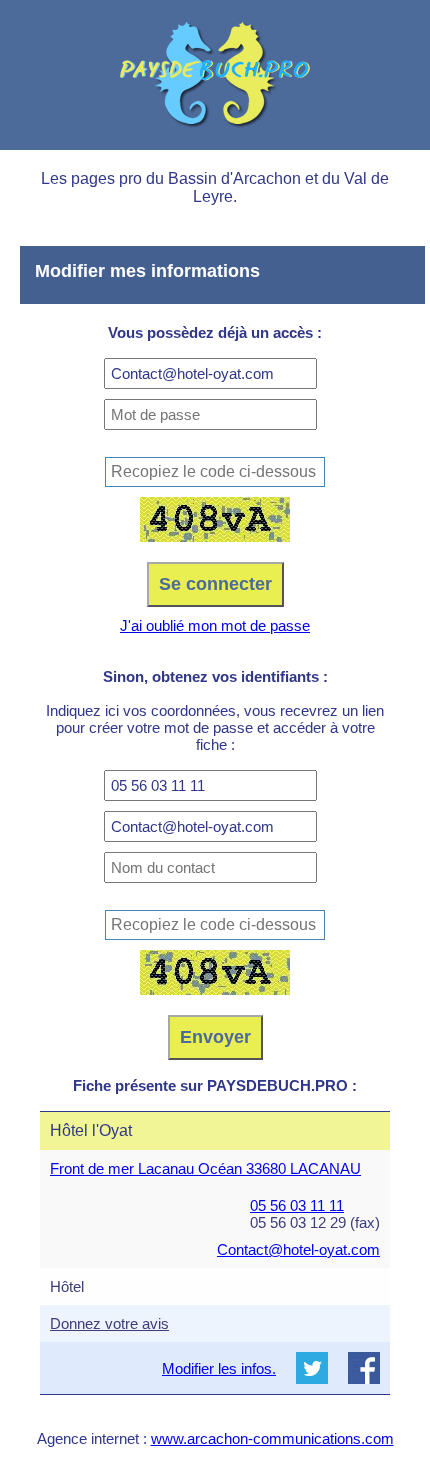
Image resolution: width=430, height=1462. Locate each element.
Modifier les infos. (219, 1368)
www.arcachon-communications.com (272, 1438)
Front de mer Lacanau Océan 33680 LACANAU (205, 1168)
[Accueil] (215, 75)
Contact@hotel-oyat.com (298, 1249)
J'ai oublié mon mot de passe (215, 625)
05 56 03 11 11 (297, 1205)
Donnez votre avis (109, 1323)
